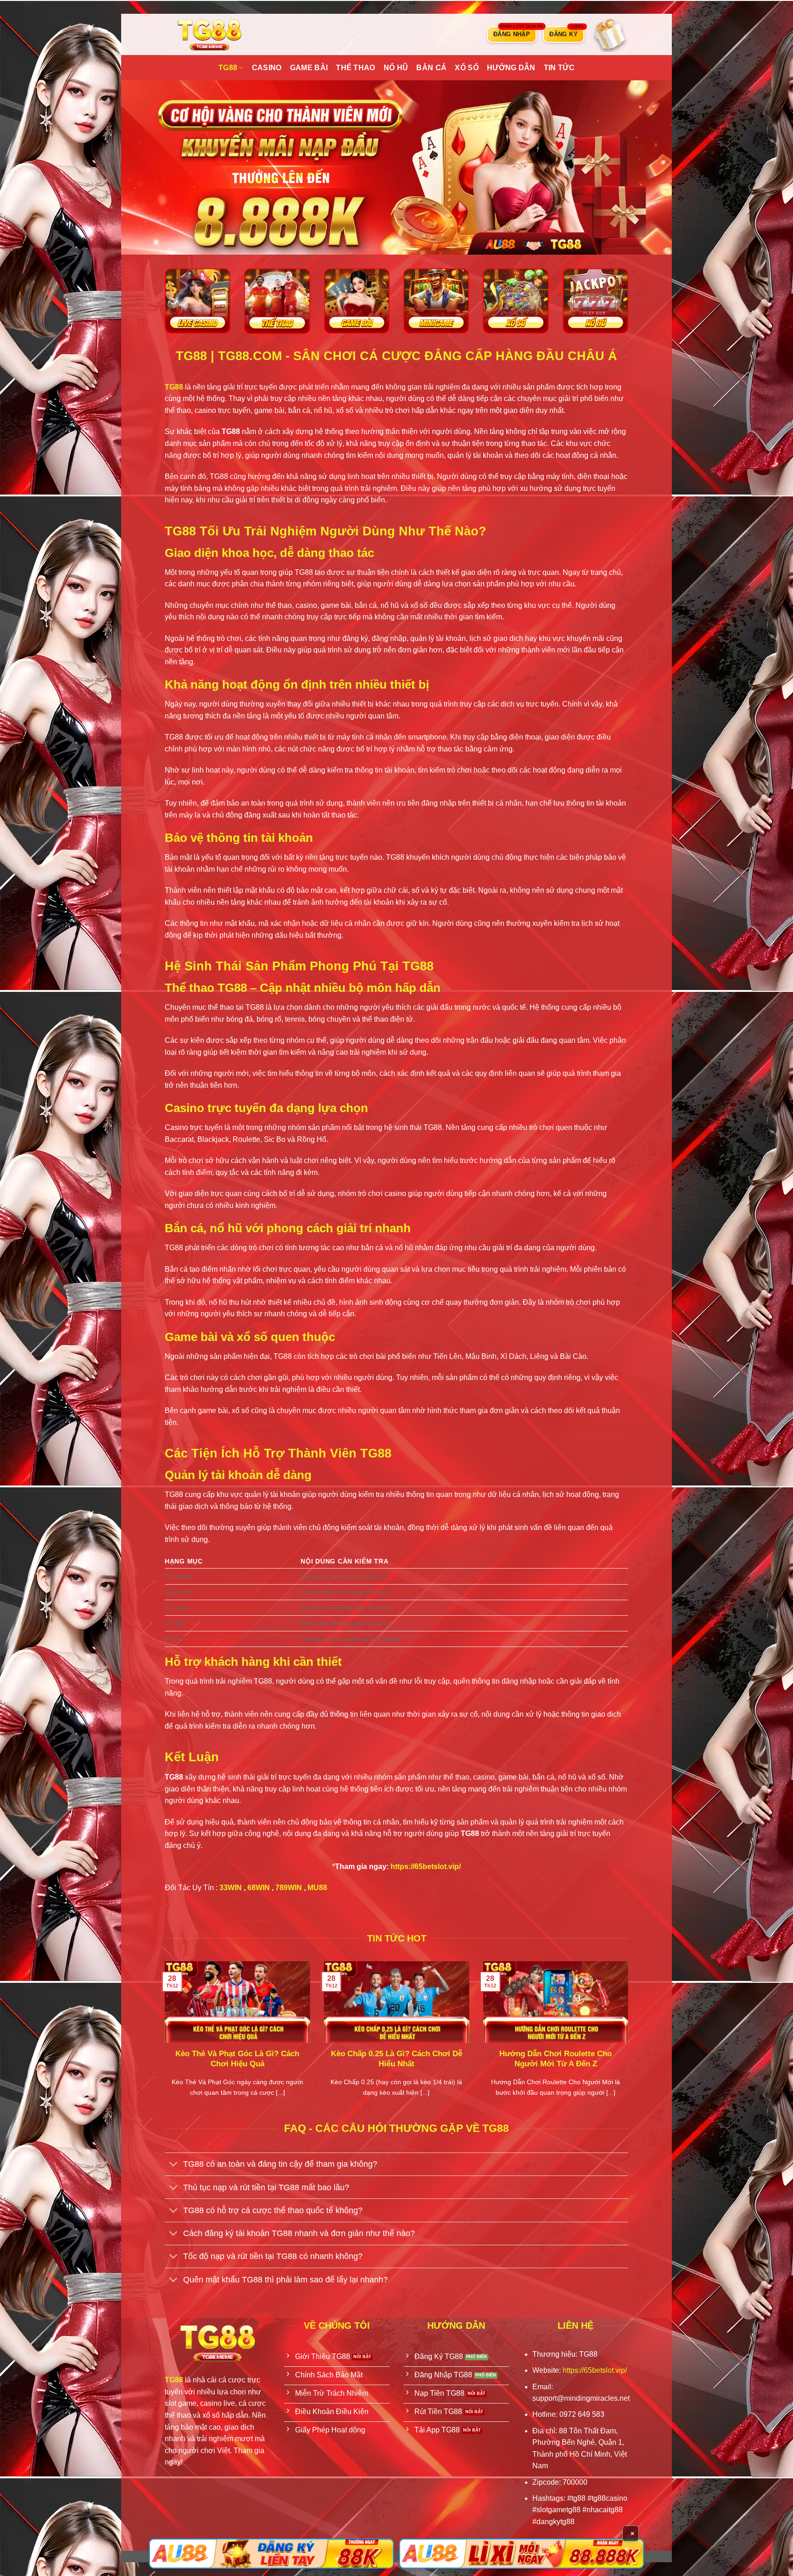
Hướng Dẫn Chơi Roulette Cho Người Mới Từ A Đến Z (556, 2059)
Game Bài (309, 68)
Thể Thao (356, 68)
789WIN (289, 1888)
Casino (267, 68)
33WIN (231, 1888)
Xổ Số (467, 68)
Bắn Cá (431, 68)
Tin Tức (559, 68)
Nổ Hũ (396, 68)
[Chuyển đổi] (174, 2165)
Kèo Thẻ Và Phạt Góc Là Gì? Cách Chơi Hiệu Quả (237, 2059)
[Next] (630, 2041)
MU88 (317, 1888)
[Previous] (163, 2041)
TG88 (228, 68)
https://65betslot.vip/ (426, 1867)
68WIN (259, 1888)
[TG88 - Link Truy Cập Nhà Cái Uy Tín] (211, 34)
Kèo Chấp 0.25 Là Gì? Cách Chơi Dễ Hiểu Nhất (396, 2059)
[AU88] (271, 2554)
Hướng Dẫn (511, 68)
